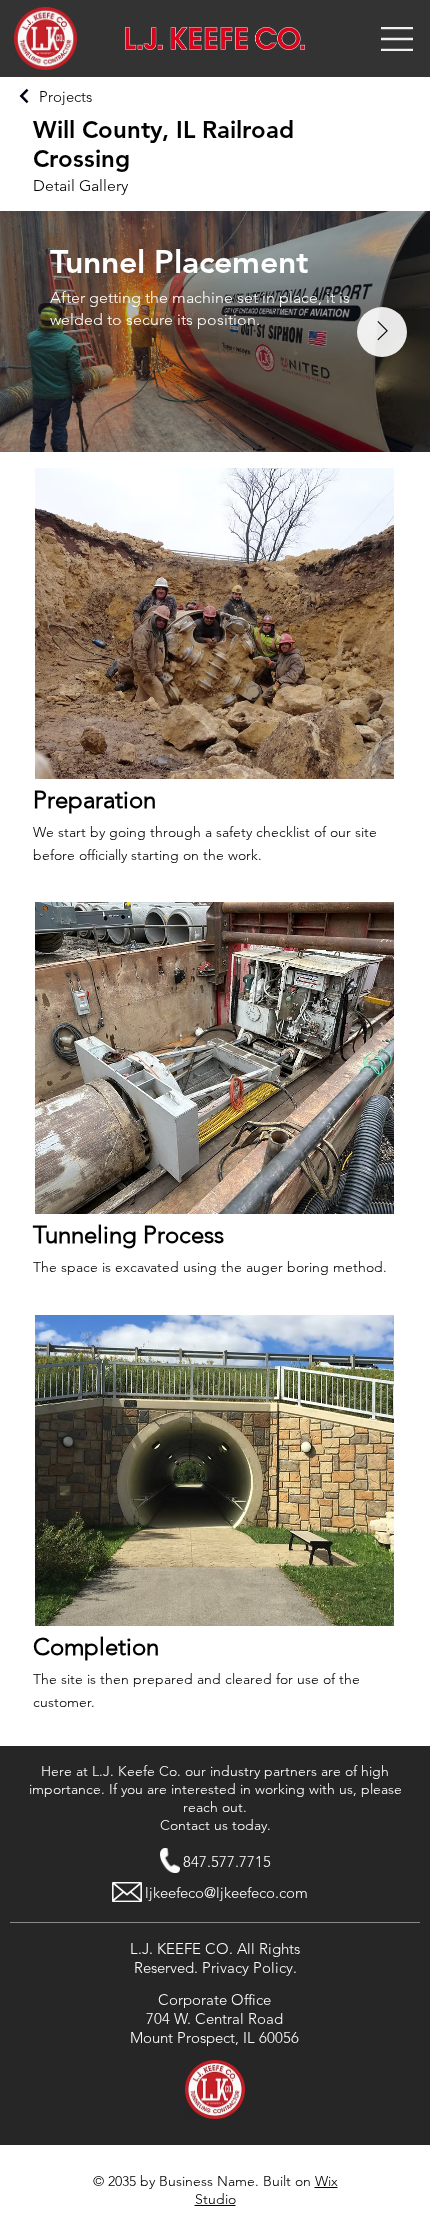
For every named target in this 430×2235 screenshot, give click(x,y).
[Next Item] (382, 332)
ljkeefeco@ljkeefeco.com (226, 1892)
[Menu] (398, 39)
